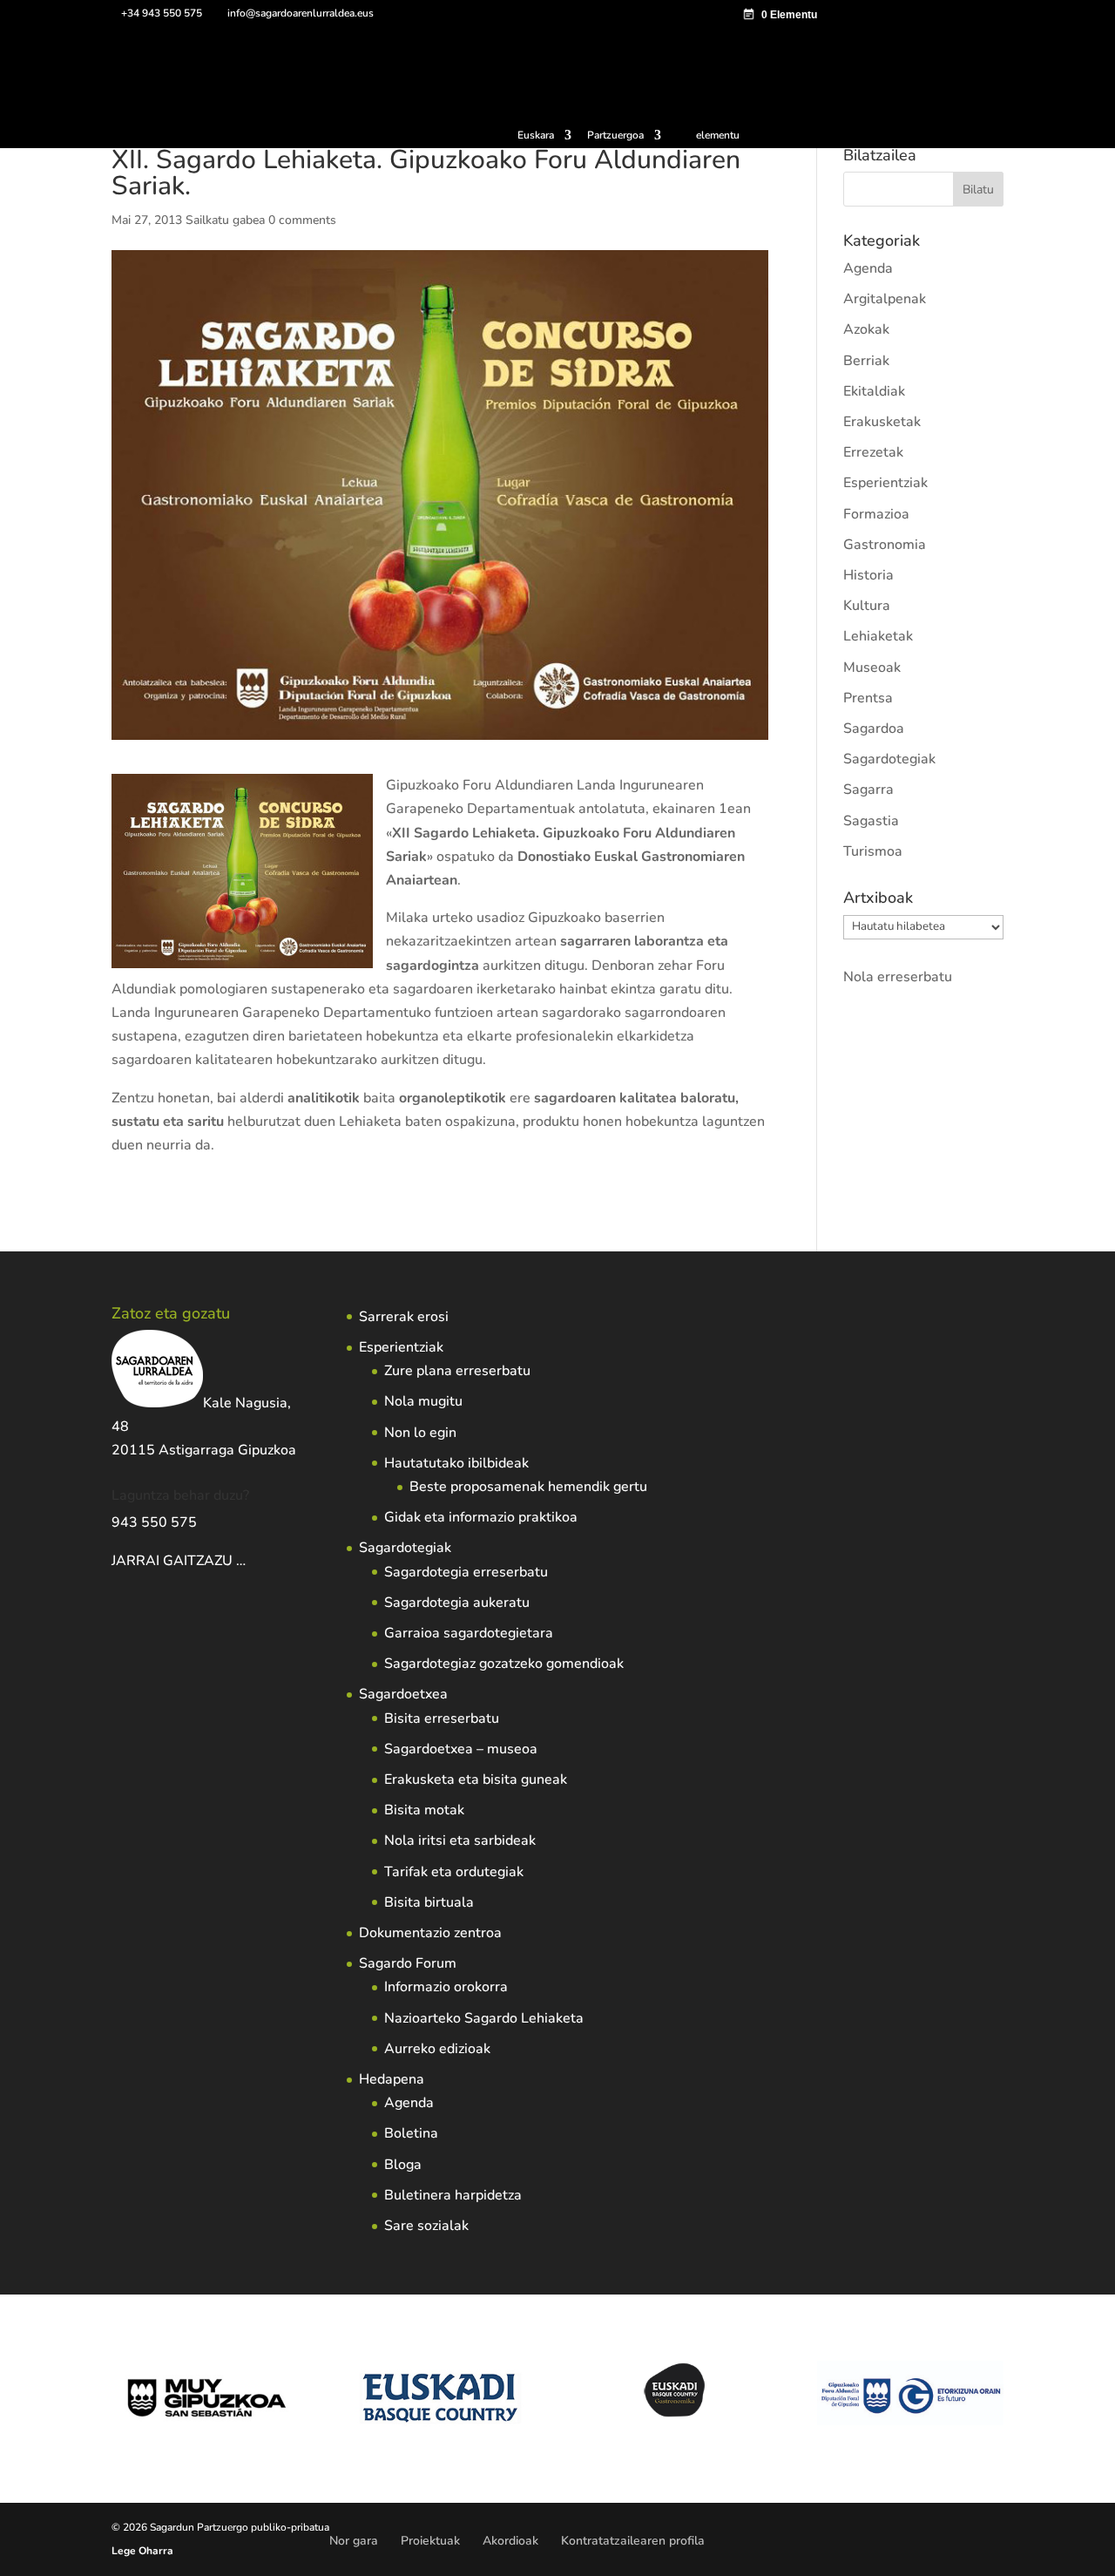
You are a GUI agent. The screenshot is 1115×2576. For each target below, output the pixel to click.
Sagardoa (874, 729)
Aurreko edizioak (437, 2049)
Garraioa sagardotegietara (469, 1633)
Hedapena (392, 2079)
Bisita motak (424, 1810)
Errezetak (873, 452)
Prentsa (868, 698)
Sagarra (868, 790)
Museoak (872, 668)
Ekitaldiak (874, 391)
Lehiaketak (878, 636)
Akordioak (510, 2541)
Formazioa (876, 514)
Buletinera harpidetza (453, 2195)
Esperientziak (885, 483)
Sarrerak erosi (404, 1317)
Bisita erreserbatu (442, 1718)
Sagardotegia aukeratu (457, 1603)
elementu (718, 135)
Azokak (866, 329)
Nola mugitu (423, 1401)
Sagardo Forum (408, 1963)
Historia (868, 575)
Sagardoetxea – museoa (461, 1749)
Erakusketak (882, 422)
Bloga (403, 2165)
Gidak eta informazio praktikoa (481, 1517)
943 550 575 (154, 1522)
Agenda (868, 268)
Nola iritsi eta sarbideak (460, 1840)
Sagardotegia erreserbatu (466, 1572)
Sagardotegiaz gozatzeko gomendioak (504, 1664)
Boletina (411, 2133)
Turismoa (873, 851)
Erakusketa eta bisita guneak (476, 1779)
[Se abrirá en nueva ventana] (247, 1561)
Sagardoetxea (403, 1694)
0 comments (302, 220)
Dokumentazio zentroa (430, 1933)
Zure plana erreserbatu (457, 1371)
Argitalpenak (885, 299)
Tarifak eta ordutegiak (454, 1872)
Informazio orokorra (446, 1987)
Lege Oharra (142, 2551)
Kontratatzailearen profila (633, 2541)
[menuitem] (544, 139)
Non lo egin (420, 1433)
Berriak (866, 361)
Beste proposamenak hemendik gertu (528, 1487)
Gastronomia (885, 545)
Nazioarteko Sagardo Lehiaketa (484, 2018)
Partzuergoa (615, 136)
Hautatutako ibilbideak (456, 1463)
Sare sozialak (426, 2226)
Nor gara (354, 2541)
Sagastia (871, 821)
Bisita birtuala (429, 1902)
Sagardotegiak (889, 759)
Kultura (867, 606)
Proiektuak (430, 2541)
